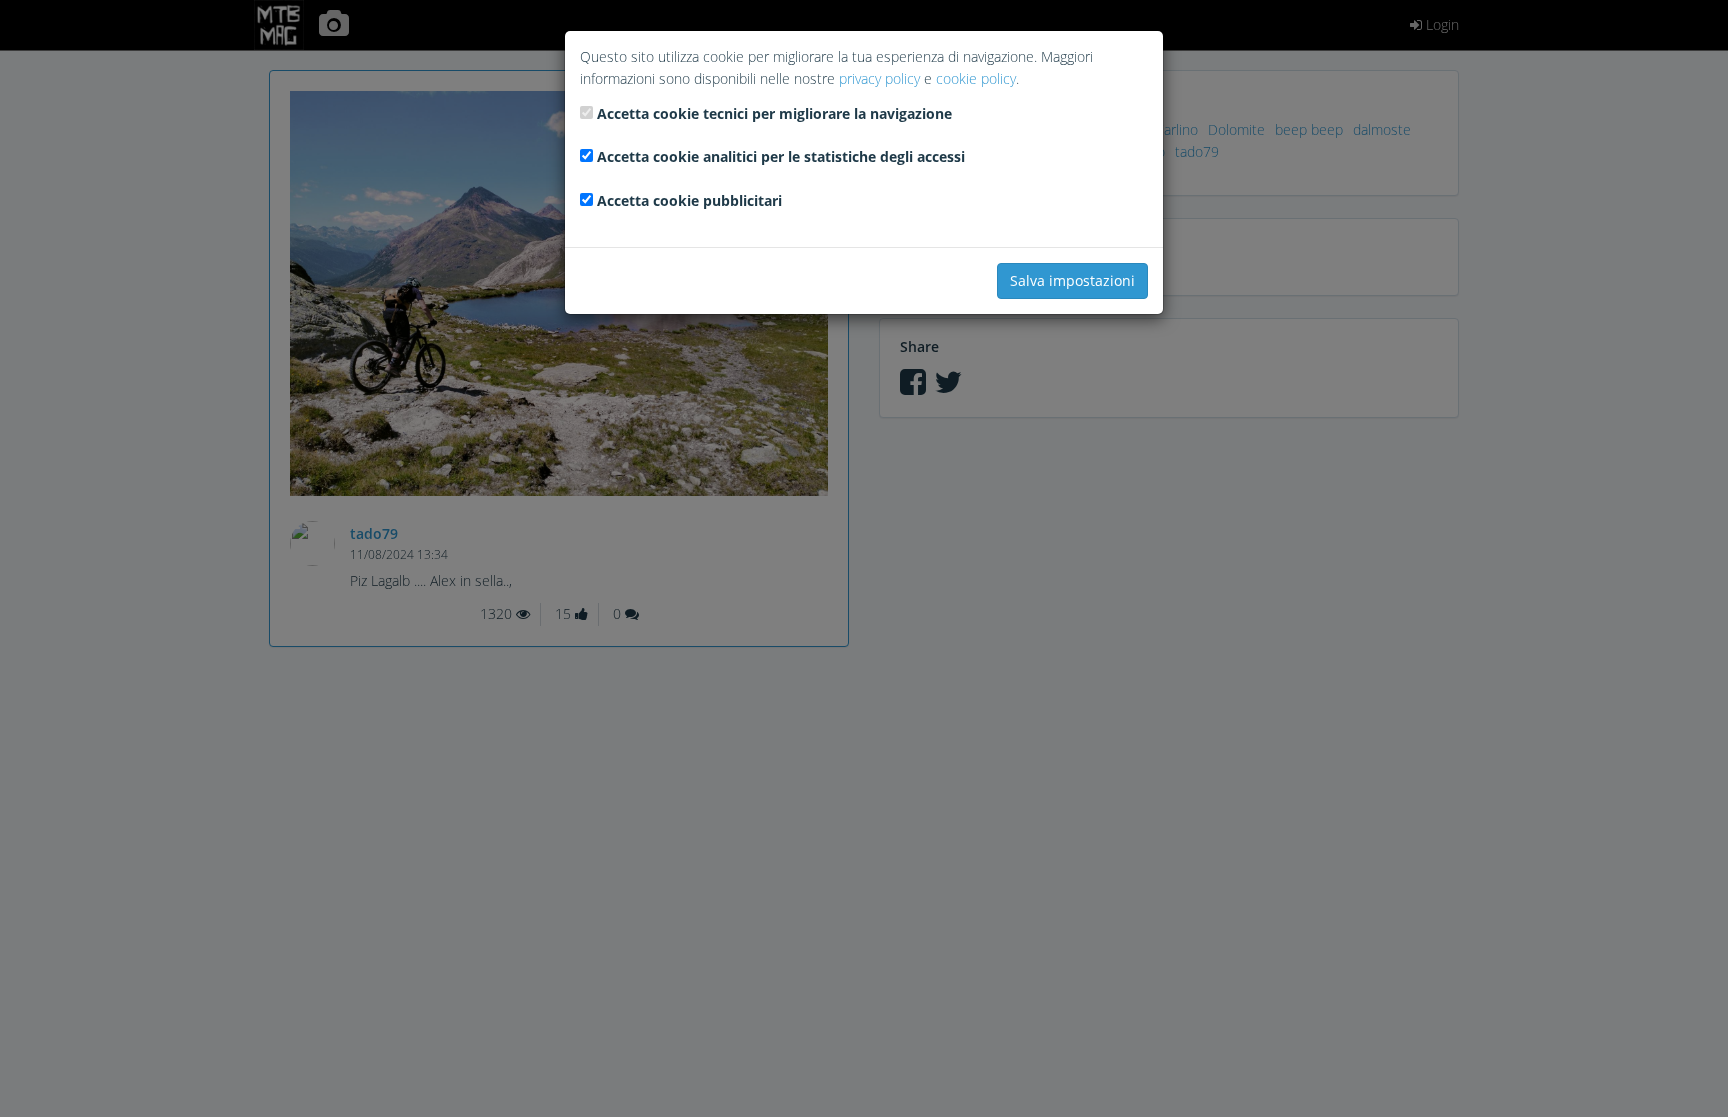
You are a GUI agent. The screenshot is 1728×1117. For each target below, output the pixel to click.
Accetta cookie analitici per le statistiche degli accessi (781, 156)
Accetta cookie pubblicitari (689, 200)
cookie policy (976, 78)
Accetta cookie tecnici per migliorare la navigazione (774, 113)
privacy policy (879, 78)
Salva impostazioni (1072, 280)
